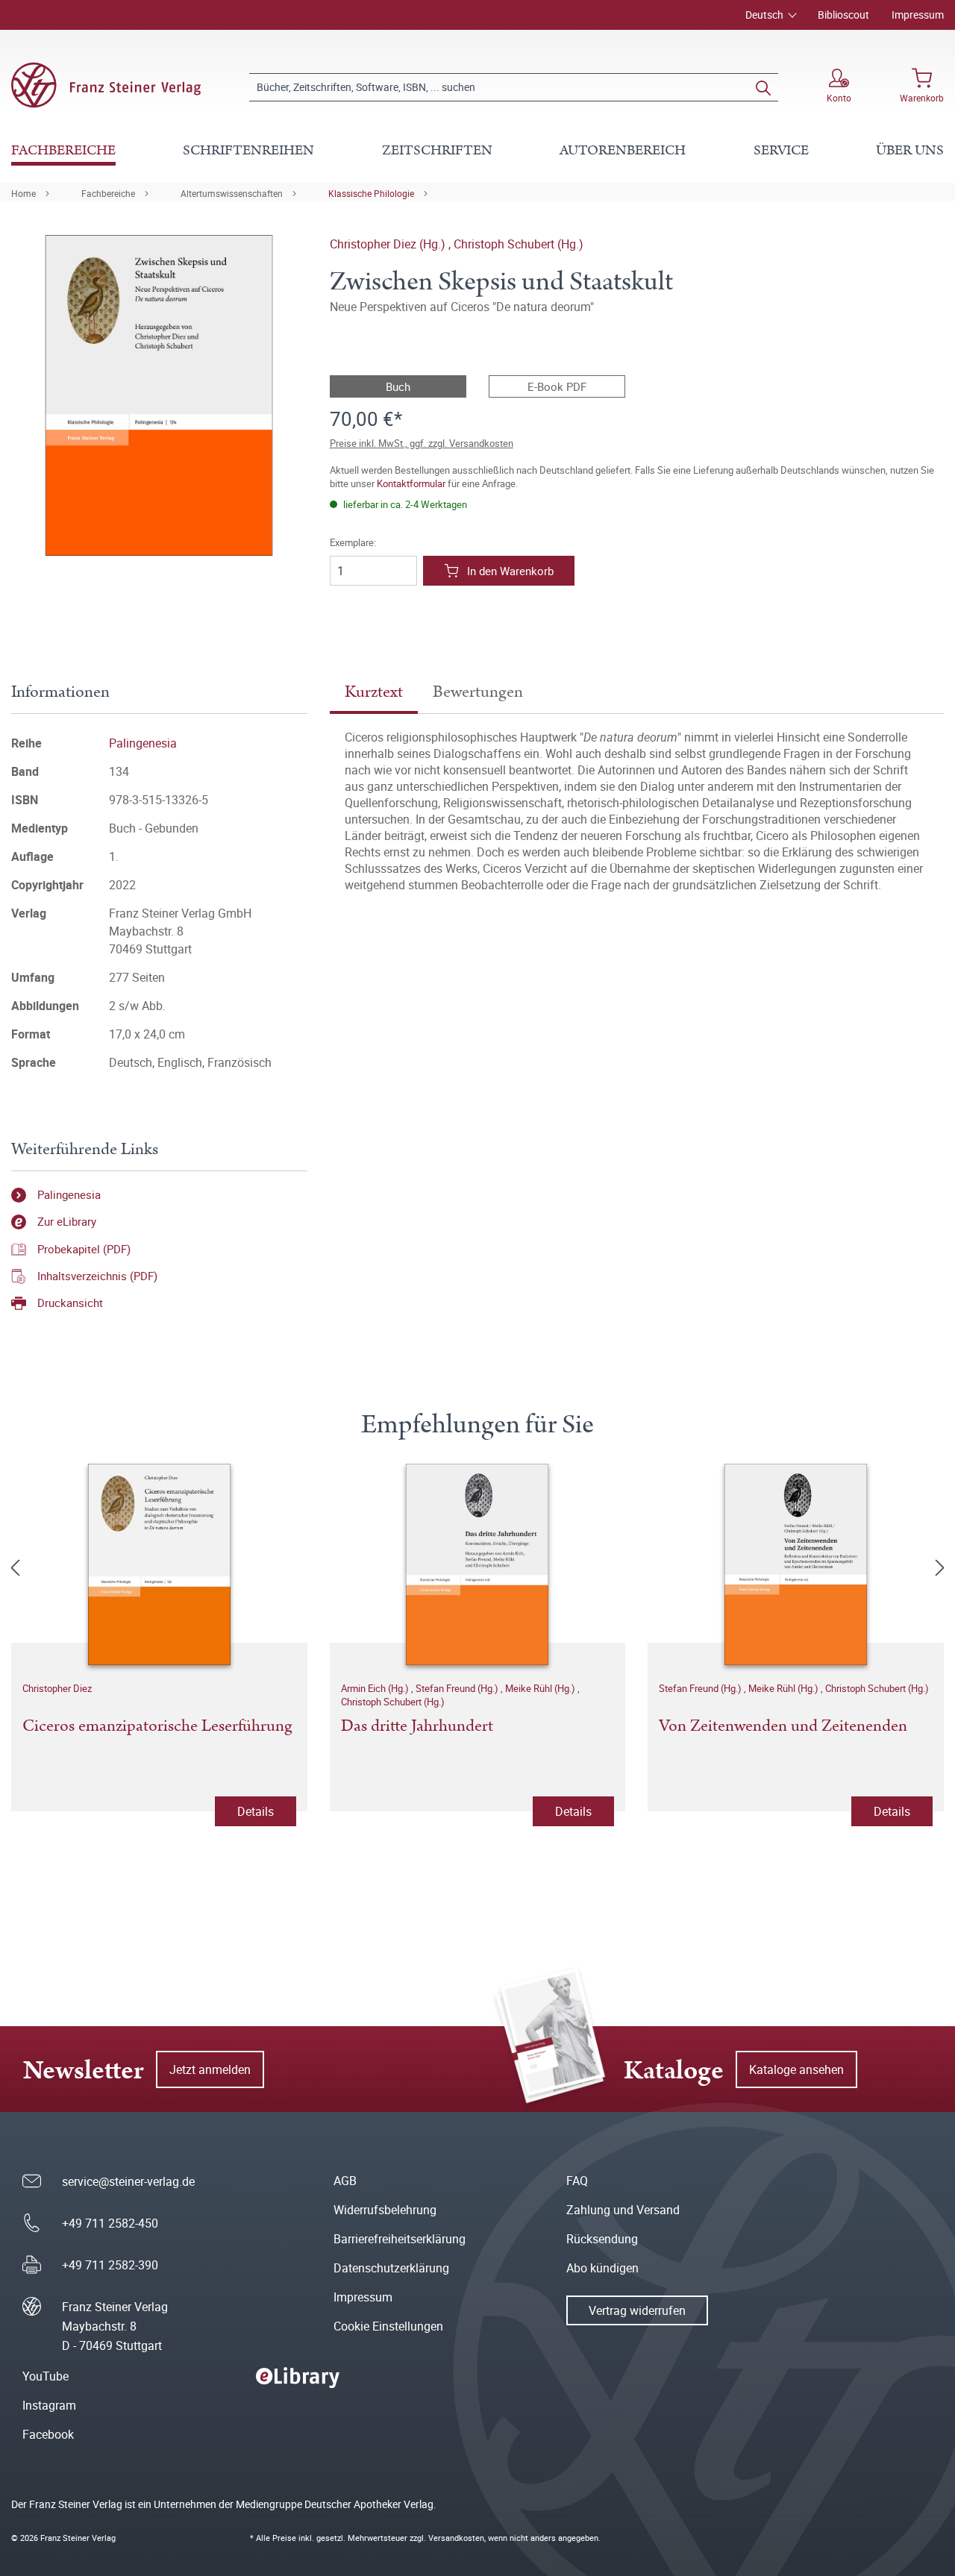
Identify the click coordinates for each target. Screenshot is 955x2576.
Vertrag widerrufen (637, 2310)
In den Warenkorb (510, 571)
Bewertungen (478, 692)
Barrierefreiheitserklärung (400, 2239)
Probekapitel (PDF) (84, 1249)
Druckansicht (70, 1303)
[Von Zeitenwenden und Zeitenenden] (796, 1564)
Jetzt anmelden (210, 2069)
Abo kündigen (602, 2268)
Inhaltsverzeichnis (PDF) (97, 1276)
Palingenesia (143, 743)
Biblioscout (843, 15)
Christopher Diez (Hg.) (389, 244)
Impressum (918, 15)
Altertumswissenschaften (232, 193)
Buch (398, 386)
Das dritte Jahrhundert (417, 1727)
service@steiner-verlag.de (128, 2181)
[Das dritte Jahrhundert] (478, 1564)
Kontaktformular (411, 483)
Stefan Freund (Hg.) (458, 1688)
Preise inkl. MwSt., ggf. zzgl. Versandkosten (422, 443)
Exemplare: (353, 543)
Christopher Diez (57, 1688)
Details (256, 1811)
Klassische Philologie (371, 193)
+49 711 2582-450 (110, 2223)
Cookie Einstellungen (388, 2326)
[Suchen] (763, 87)
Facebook (48, 2434)
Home (24, 193)
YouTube (46, 2376)
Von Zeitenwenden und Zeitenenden (783, 1727)
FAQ (577, 2181)
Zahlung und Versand (623, 2210)
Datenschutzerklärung (391, 2268)
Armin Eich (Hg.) (376, 1688)
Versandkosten (456, 2538)
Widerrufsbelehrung (385, 2210)
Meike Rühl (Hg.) (541, 1688)
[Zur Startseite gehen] (106, 85)
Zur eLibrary (67, 1221)
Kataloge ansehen (796, 2069)
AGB (345, 2181)
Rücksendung (602, 2239)
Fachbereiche (108, 193)
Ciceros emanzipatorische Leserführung (157, 1727)
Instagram (49, 2405)
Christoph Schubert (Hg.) (519, 244)
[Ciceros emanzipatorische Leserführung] (159, 1564)
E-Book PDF (557, 386)
